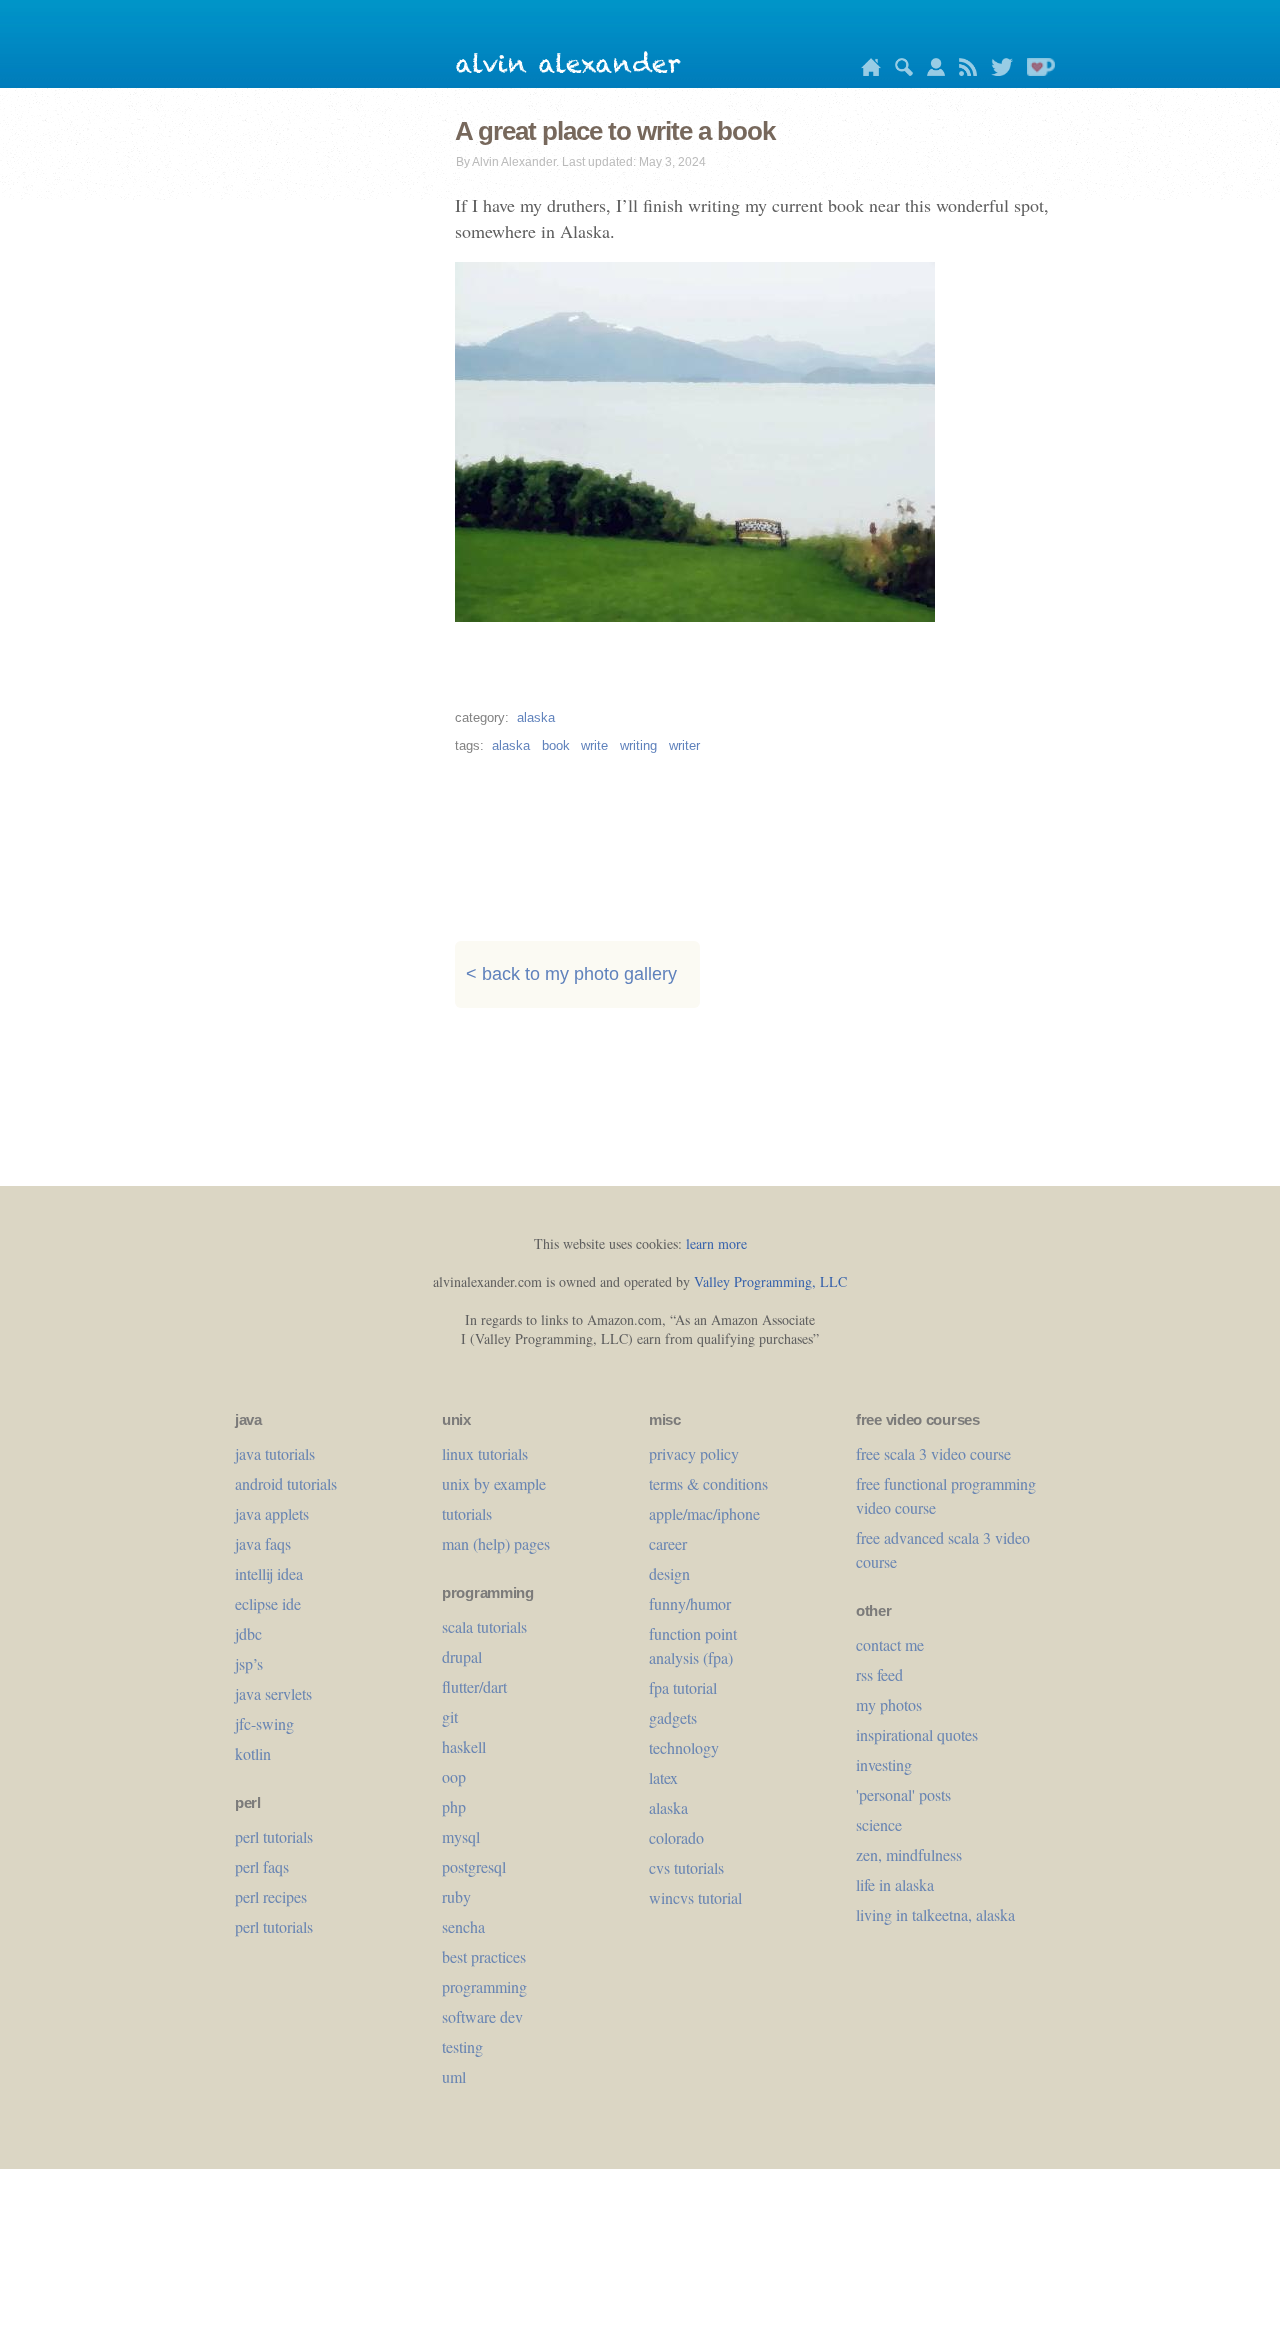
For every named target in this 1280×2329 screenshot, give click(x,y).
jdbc (248, 1633)
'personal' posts (903, 1794)
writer (684, 745)
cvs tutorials (686, 1867)
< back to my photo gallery (571, 975)
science (879, 1824)
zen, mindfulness (909, 1854)
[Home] (866, 70)
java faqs (263, 1543)
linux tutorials (485, 1453)
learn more (716, 1243)
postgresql (474, 1866)
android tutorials (286, 1483)
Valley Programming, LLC (770, 1281)
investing (884, 1764)
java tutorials (275, 1453)
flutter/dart (474, 1686)
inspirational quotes (917, 1734)
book (556, 745)
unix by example (494, 1483)
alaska (536, 717)
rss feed (879, 1674)
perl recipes (271, 1896)
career (668, 1543)
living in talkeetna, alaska (935, 1914)
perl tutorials (274, 1836)
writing (638, 745)
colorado (676, 1837)
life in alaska (895, 1884)
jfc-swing (264, 1723)
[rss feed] (963, 70)
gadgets (673, 1717)
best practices (484, 1956)
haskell (464, 1746)
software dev (482, 2016)
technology (684, 1747)
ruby (456, 1896)
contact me (890, 1644)
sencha (463, 1926)
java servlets (273, 1693)
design (669, 1573)
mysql (461, 1836)
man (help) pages (496, 1543)
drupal (462, 1656)
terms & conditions (708, 1483)
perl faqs (262, 1866)
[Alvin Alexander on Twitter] (997, 70)
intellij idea (269, 1573)
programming (484, 1986)
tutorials (467, 1513)
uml (454, 2076)
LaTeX (663, 1777)
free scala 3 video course (933, 1453)
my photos (889, 1704)
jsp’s (249, 1663)
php (454, 1806)
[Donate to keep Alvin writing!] (1036, 70)
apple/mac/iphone (704, 1513)
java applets (272, 1513)
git (450, 1716)
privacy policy (694, 1453)
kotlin (253, 1753)
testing (462, 2046)
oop (454, 1776)
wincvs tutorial (695, 1897)
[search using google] (899, 70)
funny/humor (690, 1603)
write (594, 745)
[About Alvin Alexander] (931, 70)
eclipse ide (268, 1603)
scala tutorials (484, 1626)
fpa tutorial (683, 1687)
